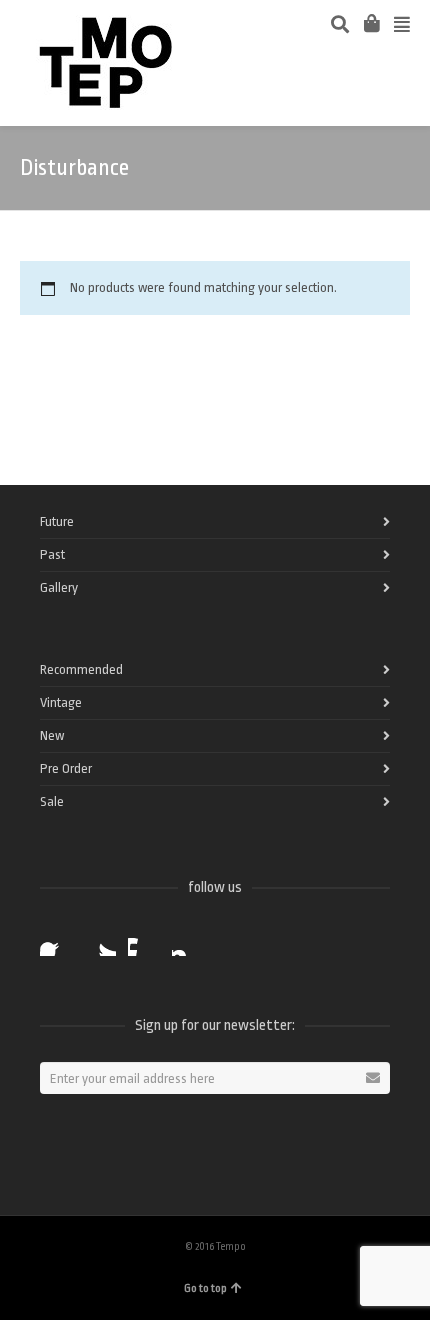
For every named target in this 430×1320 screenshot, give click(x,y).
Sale (52, 801)
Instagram (188, 940)
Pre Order (66, 768)
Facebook (56, 940)
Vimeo (144, 940)
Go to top (205, 1288)
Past (52, 554)
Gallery (59, 587)
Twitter (100, 940)
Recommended (81, 669)
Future (57, 521)
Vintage (61, 702)
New (52, 735)
